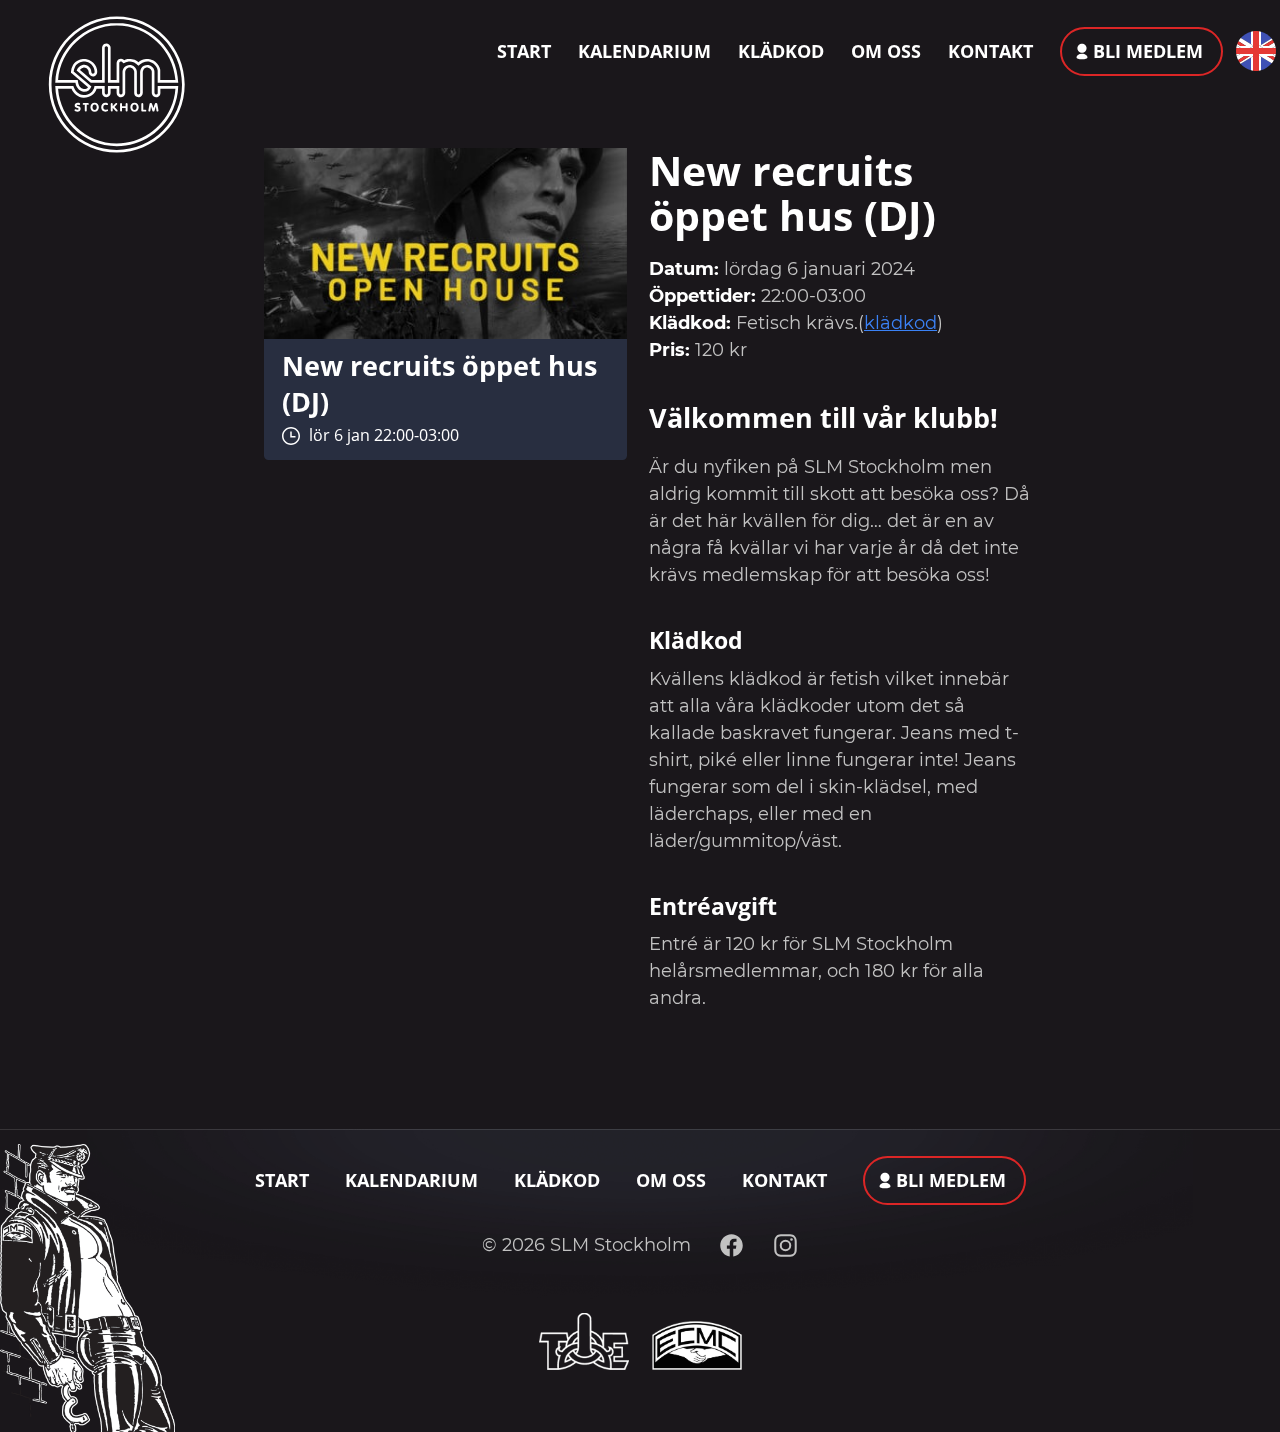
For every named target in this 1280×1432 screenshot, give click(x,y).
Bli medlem (1148, 51)
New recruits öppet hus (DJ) (439, 383)
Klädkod (781, 51)
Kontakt (990, 51)
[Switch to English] (1251, 51)
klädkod (900, 323)
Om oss (886, 51)
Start (524, 51)
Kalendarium (644, 51)
